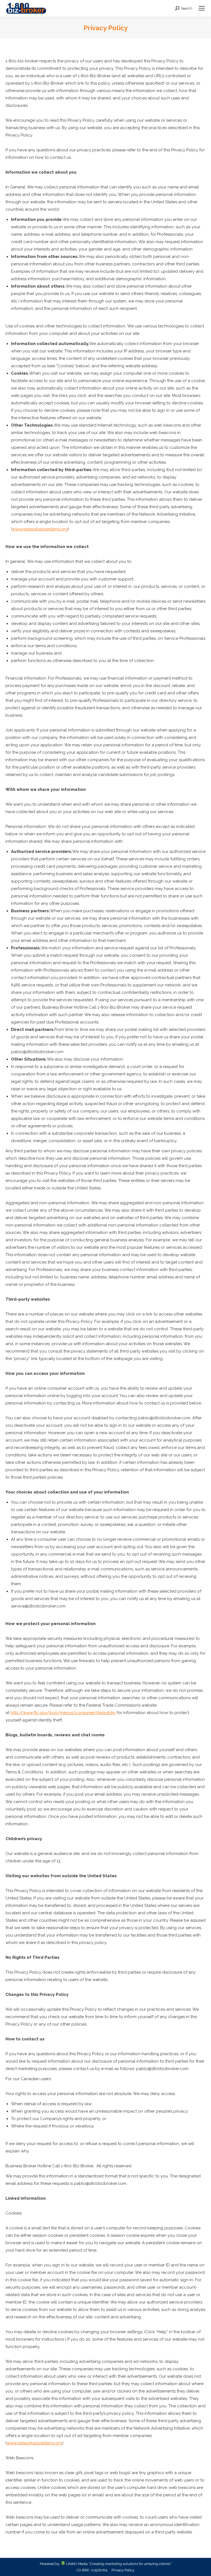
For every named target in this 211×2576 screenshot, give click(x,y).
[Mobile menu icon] (202, 8)
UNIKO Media (76, 2564)
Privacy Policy (123, 2570)
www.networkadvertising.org (40, 529)
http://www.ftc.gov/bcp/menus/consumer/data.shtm (63, 1713)
